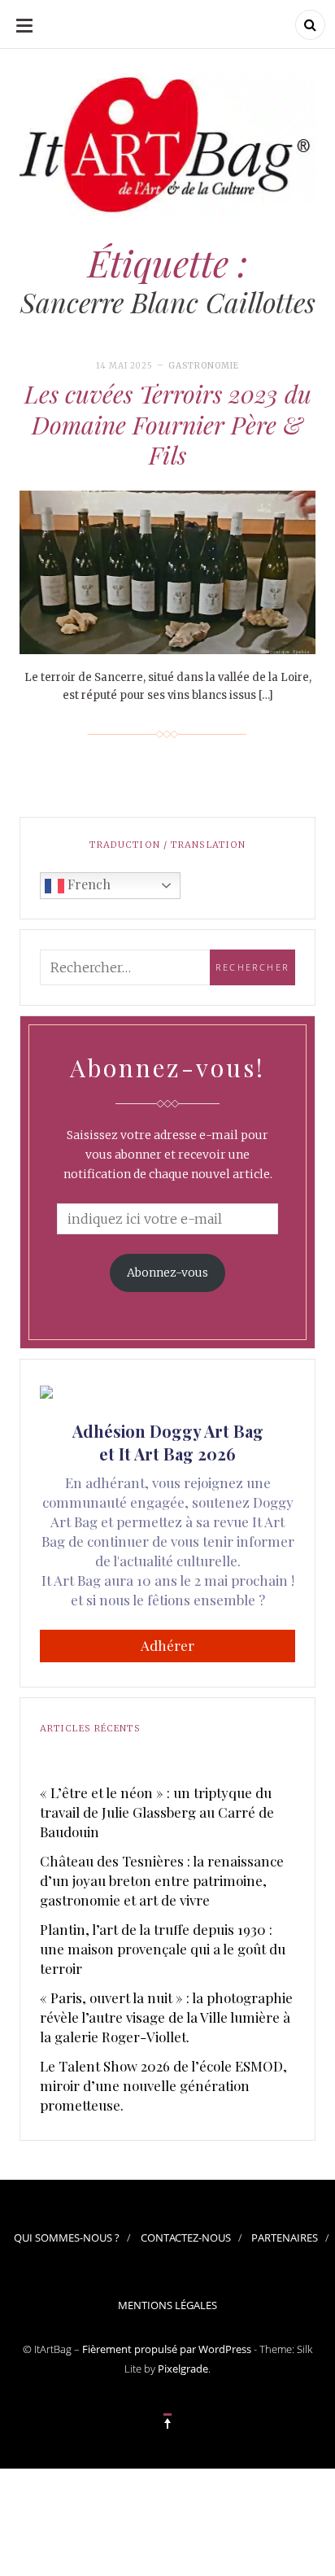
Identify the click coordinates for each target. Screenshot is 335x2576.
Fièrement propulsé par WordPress (167, 2349)
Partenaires (285, 2238)
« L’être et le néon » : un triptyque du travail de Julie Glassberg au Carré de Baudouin (157, 1812)
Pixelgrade (183, 2369)
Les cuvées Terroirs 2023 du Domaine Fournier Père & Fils (168, 424)
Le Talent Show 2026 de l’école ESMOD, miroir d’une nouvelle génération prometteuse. (163, 2085)
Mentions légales (167, 2305)
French (87, 884)
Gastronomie (204, 366)
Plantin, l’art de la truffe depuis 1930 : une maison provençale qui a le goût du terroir (163, 1949)
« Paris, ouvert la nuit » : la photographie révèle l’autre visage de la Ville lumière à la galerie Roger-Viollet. (166, 2017)
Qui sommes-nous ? (67, 2238)
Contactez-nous (186, 2238)
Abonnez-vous (167, 1273)
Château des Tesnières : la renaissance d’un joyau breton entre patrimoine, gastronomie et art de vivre (162, 1880)
